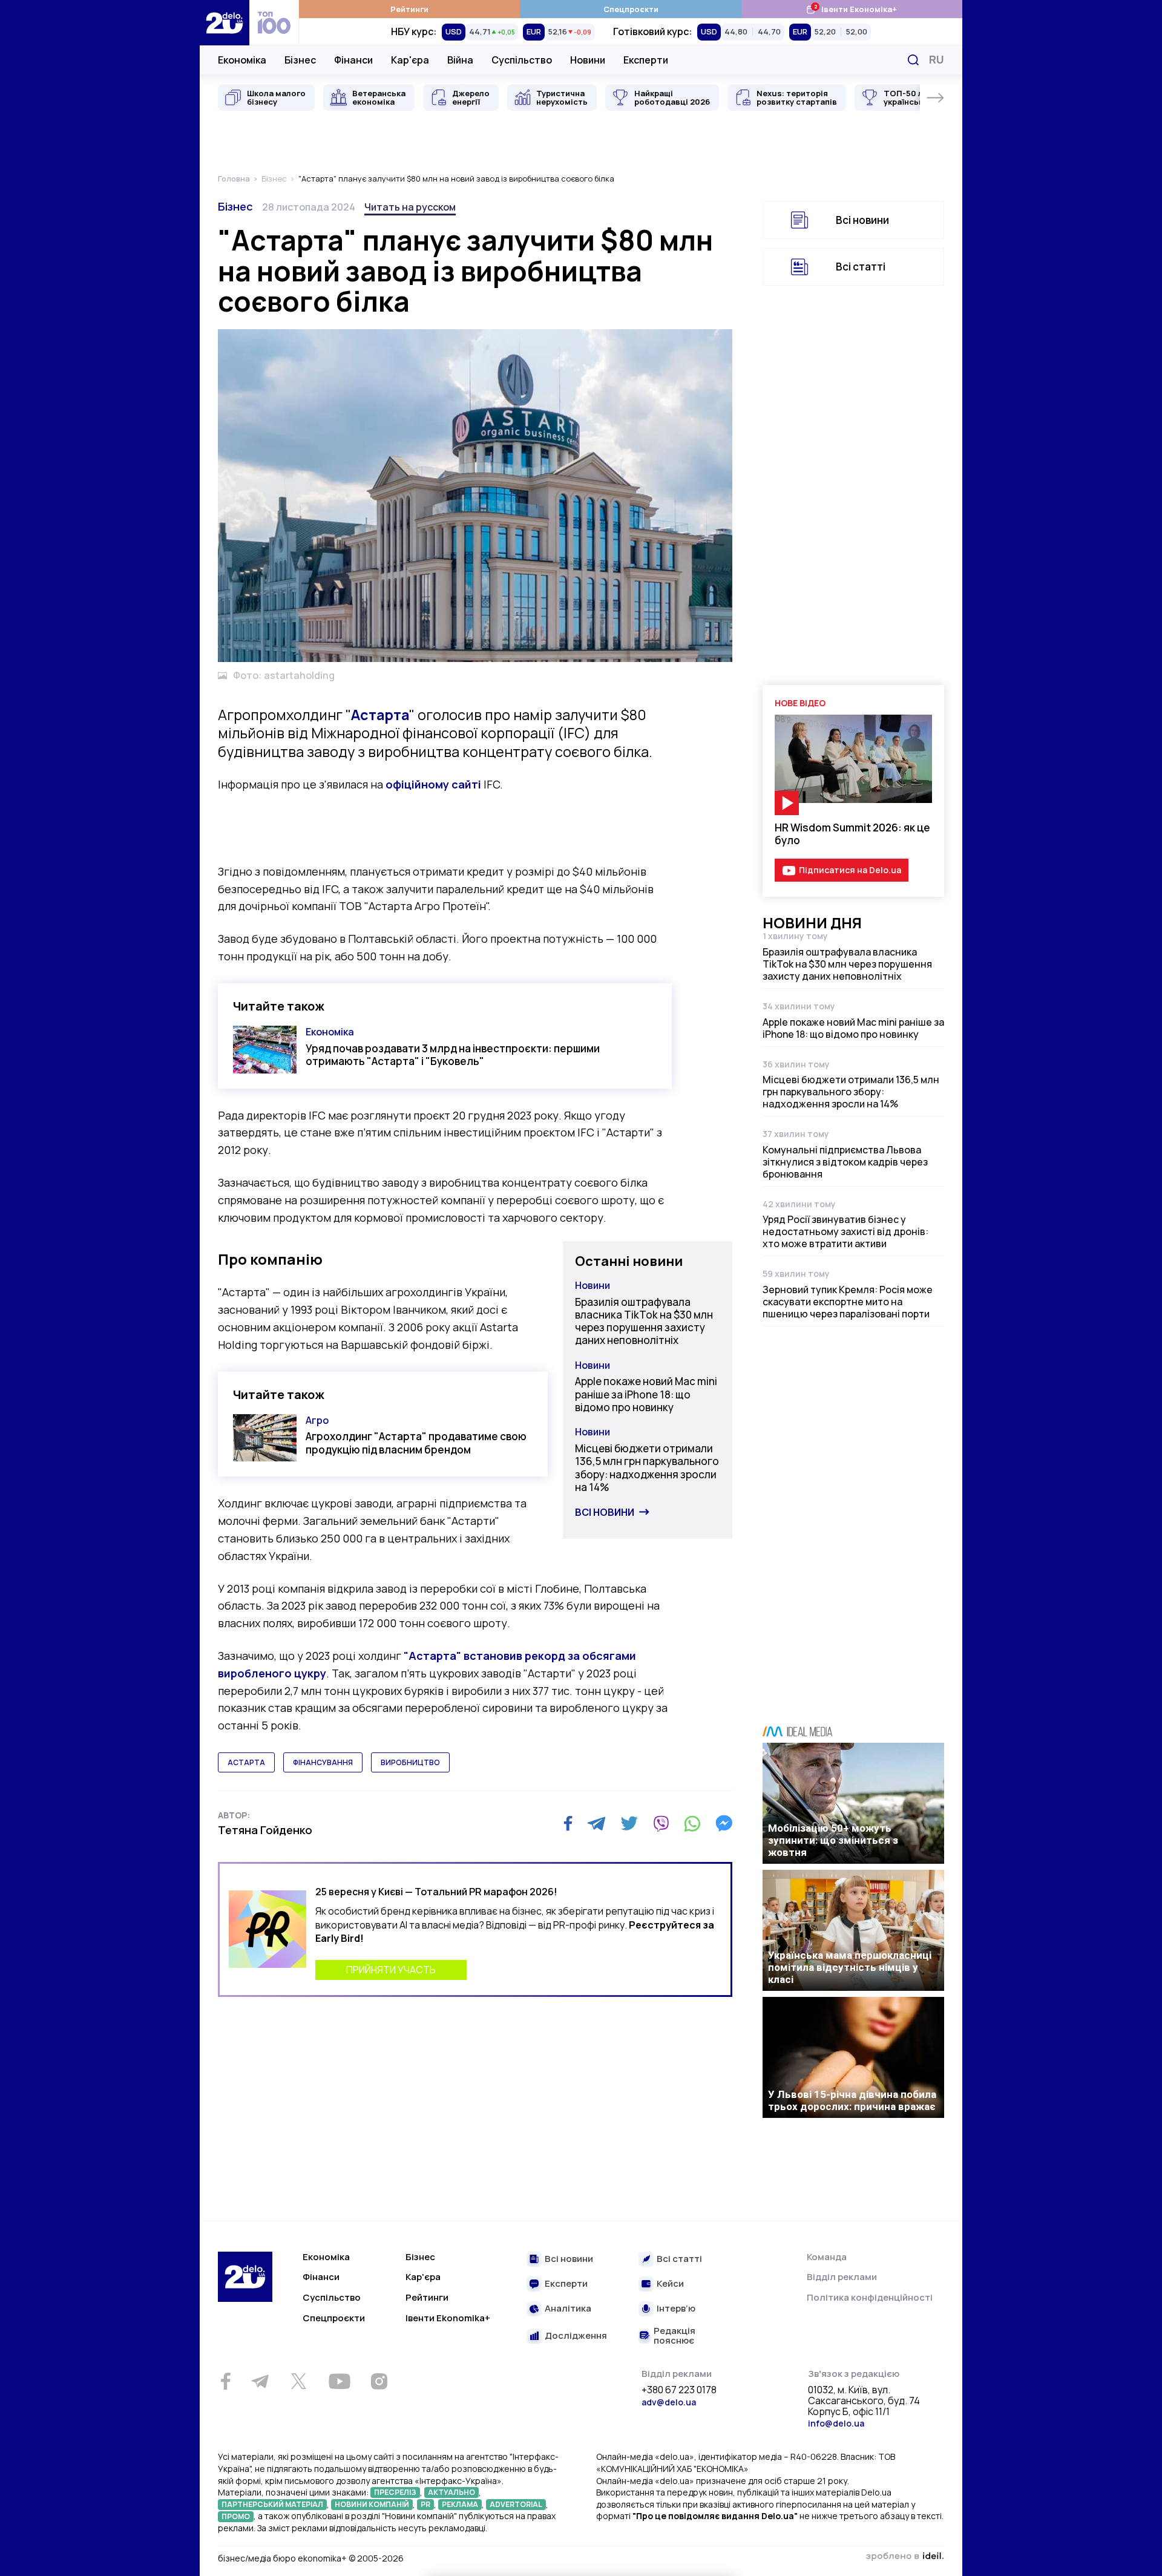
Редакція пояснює (675, 2336)
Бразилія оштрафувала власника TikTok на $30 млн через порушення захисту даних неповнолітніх (644, 1321)
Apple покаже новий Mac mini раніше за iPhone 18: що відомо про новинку (646, 1394)
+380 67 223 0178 (679, 2390)
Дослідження (576, 2336)
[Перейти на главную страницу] (225, 23)
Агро (317, 1420)
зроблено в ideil (905, 2557)
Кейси (670, 2284)
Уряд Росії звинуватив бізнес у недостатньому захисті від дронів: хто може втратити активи (845, 1231)
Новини (588, 60)
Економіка (242, 60)
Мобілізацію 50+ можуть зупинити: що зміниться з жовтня (833, 1840)
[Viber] (661, 1823)
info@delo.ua (836, 2423)
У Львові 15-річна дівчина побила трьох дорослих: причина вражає (852, 2100)
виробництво (410, 1762)
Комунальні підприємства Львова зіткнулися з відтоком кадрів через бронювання (845, 1162)
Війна (460, 60)
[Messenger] (724, 1823)
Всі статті (861, 267)
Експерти (646, 60)
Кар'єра (410, 60)
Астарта (380, 715)
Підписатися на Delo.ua (850, 870)
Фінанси (353, 60)
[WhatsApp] (692, 1823)
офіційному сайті (433, 784)
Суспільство (522, 60)
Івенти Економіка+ (851, 9)
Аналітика (568, 2309)
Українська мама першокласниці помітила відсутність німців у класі (850, 1967)
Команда (827, 2257)
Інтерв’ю (676, 2309)
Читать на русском (410, 207)
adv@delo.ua (669, 2402)
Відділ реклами (842, 2277)
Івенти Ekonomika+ (448, 2318)
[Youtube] (339, 2381)
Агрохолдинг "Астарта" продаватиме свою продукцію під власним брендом (416, 1443)
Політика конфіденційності (870, 2297)
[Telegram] (596, 1823)
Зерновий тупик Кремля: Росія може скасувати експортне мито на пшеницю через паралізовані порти (848, 1302)
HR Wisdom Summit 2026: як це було (852, 834)
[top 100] (274, 23)
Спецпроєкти (631, 9)
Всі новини (605, 1512)
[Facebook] (568, 1824)
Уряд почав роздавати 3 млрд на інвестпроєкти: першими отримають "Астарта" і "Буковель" (453, 1055)
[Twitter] (629, 1823)
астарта (246, 1762)
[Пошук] (913, 60)
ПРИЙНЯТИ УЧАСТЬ (391, 1970)
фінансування (323, 1762)
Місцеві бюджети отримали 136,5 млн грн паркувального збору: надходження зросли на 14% (647, 1468)
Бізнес (300, 60)
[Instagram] (379, 2381)
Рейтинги (409, 9)
